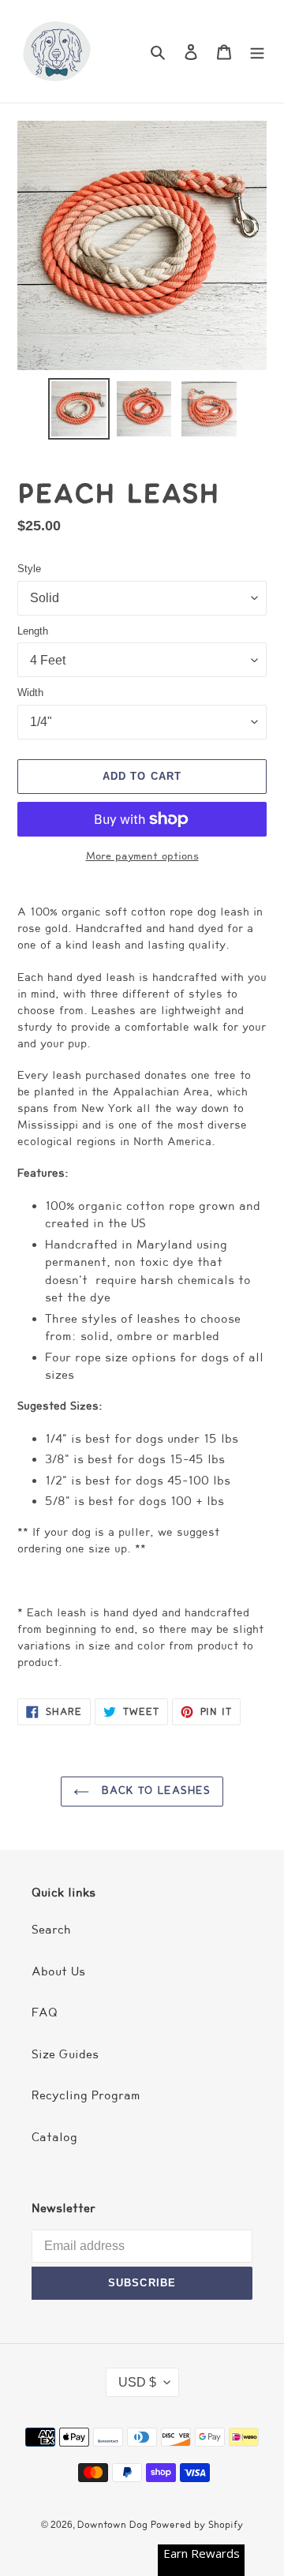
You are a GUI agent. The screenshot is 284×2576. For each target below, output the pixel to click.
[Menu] (257, 52)
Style (29, 569)
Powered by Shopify (197, 2524)
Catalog (54, 2137)
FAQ (45, 2012)
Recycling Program (86, 2095)
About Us (58, 1971)
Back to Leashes (154, 1791)
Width (30, 693)
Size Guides (65, 2054)
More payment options (142, 856)
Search (51, 1930)
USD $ (137, 2382)
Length (33, 631)
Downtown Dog (114, 2524)
